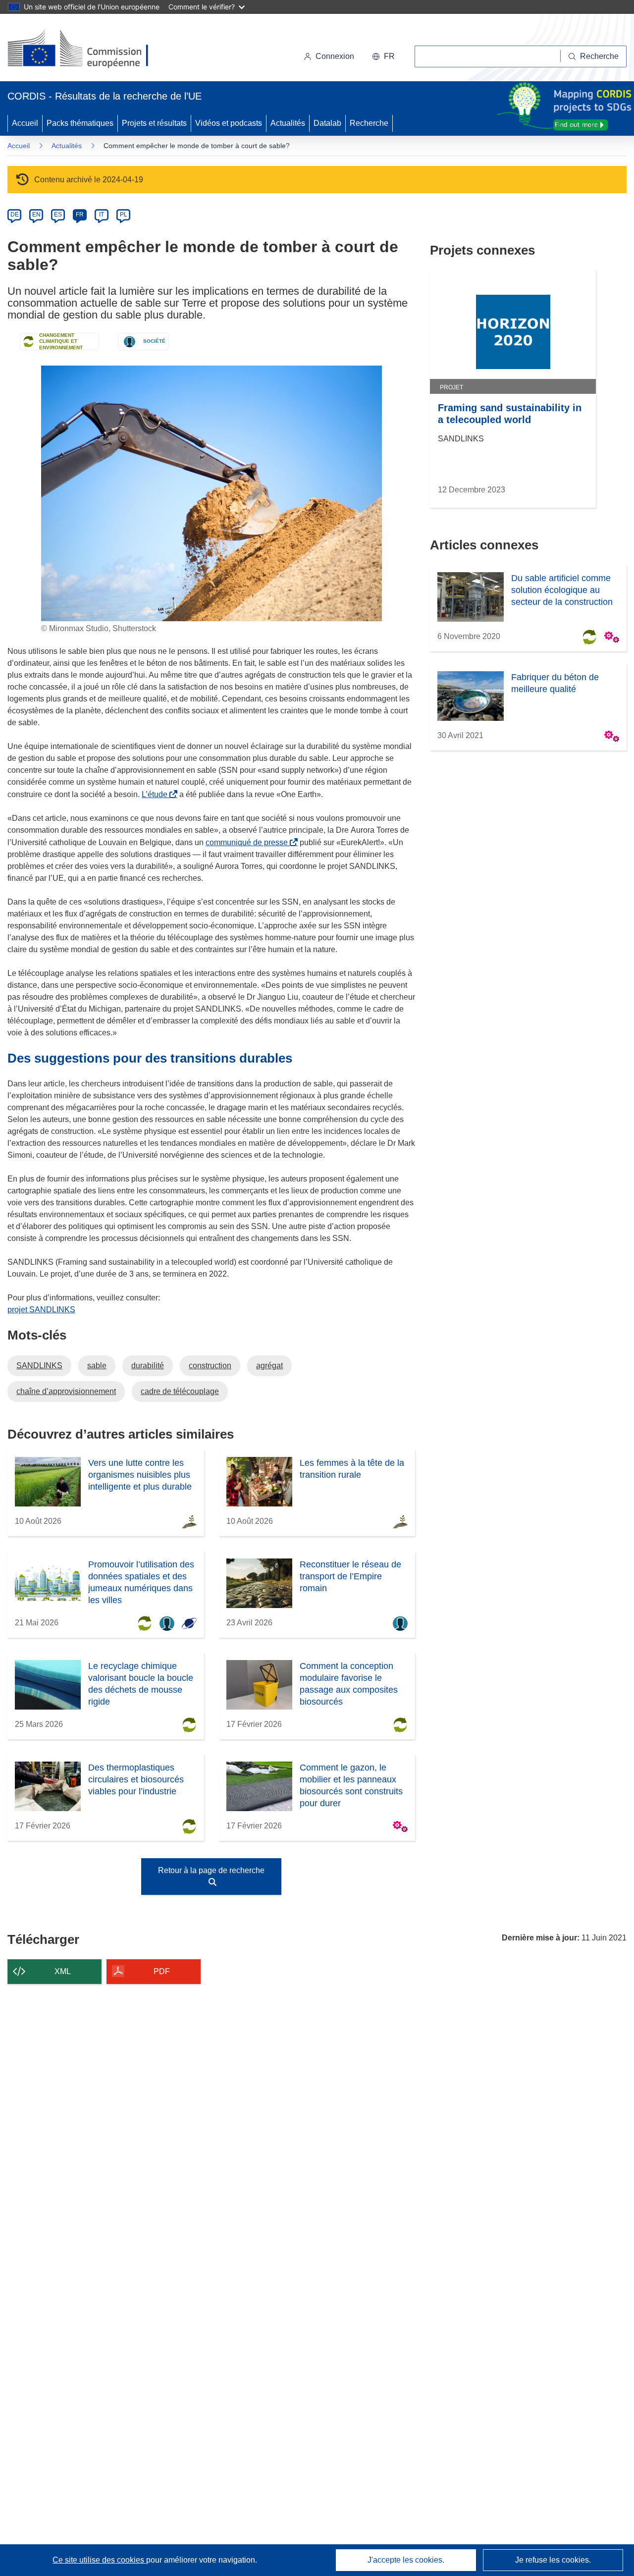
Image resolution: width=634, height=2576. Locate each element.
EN (36, 215)
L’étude (157, 794)
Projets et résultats (154, 123)
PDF (162, 1971)
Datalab (327, 123)
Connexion (335, 56)
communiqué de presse (249, 842)
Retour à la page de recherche (211, 1870)
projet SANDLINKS (41, 1310)
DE (15, 215)
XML (63, 1971)
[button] (383, 56)
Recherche (369, 123)
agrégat (269, 1366)
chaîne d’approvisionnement (66, 1391)
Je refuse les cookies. (553, 2560)
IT (102, 215)
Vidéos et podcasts (229, 123)
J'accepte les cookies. (406, 2560)
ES (58, 215)
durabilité (148, 1366)
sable (97, 1366)
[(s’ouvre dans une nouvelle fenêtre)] (87, 50)
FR (80, 215)
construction (210, 1366)
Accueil (25, 123)
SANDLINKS (39, 1366)
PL (124, 215)
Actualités (288, 123)
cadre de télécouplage (180, 1391)
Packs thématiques (80, 123)
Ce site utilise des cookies (99, 2560)
